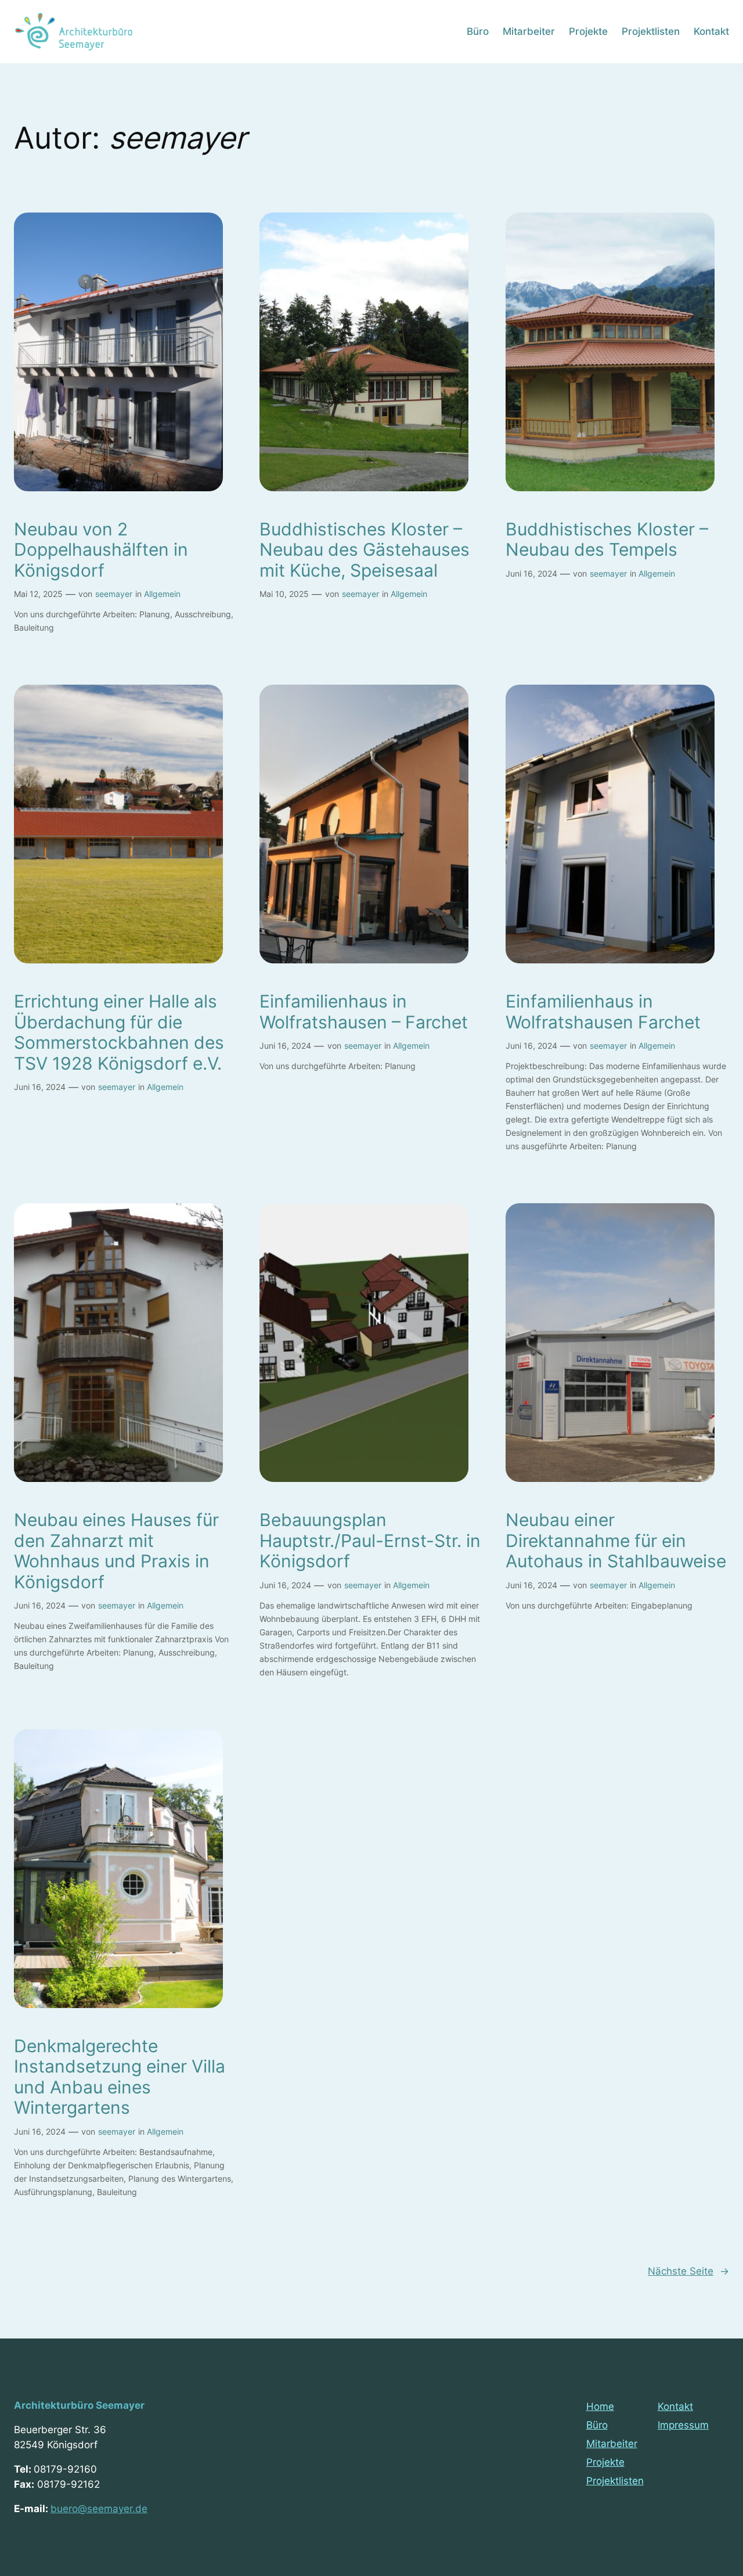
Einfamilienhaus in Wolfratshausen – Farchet (364, 1012)
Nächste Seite (688, 2271)
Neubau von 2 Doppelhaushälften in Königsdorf (101, 550)
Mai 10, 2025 (284, 594)
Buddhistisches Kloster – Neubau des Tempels (607, 540)
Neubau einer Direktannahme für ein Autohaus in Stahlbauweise (616, 1541)
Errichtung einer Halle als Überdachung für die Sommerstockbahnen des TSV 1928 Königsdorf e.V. (119, 1032)
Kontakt (675, 2406)
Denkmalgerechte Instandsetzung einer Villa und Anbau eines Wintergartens (120, 2077)
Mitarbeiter (612, 2444)
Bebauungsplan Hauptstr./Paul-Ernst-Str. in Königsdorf (370, 1541)
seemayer (114, 594)
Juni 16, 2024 (531, 573)
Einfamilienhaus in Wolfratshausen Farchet (603, 1012)
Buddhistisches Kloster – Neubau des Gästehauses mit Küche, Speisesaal (365, 550)
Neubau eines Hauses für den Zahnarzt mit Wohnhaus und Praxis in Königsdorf (116, 1551)
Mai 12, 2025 (38, 594)
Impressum (683, 2425)
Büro (597, 2425)
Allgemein (162, 594)
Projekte (605, 2462)
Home (600, 2406)
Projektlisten (615, 2481)
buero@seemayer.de (99, 2509)
